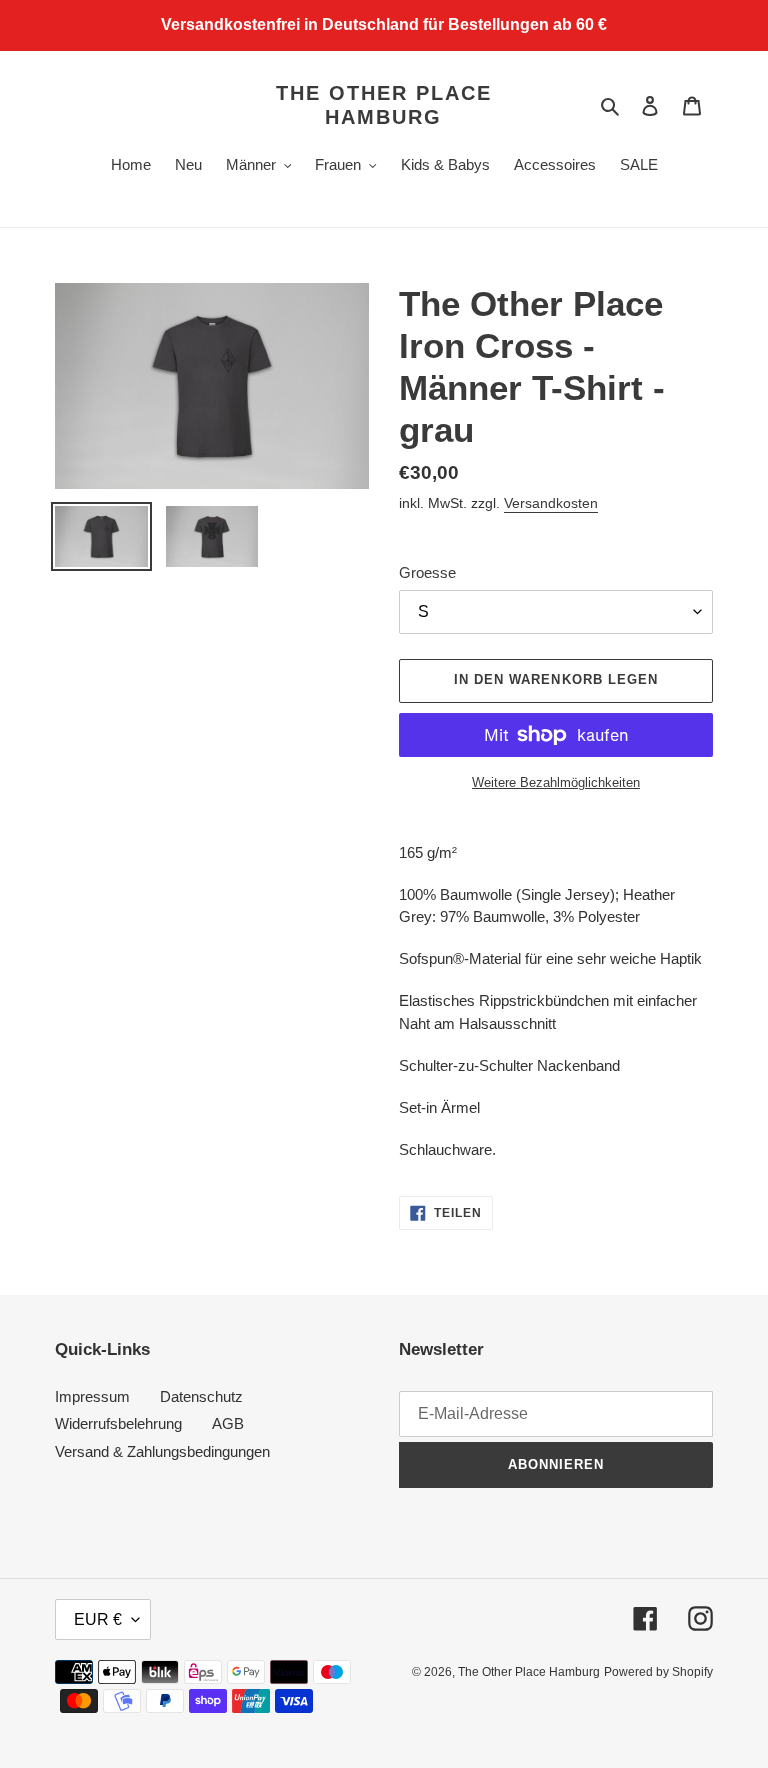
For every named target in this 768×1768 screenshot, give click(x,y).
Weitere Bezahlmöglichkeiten (556, 782)
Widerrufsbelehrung (118, 1423)
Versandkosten (551, 503)
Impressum (92, 1396)
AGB (228, 1423)
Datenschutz (201, 1396)
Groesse (427, 572)
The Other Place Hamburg (384, 105)
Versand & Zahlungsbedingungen (162, 1451)
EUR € (98, 1619)
